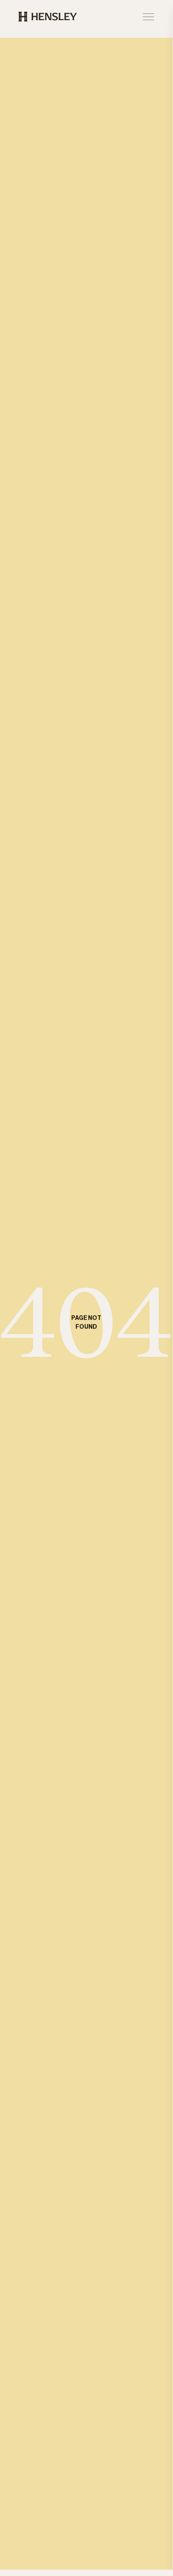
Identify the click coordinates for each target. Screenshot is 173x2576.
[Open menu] (148, 17)
